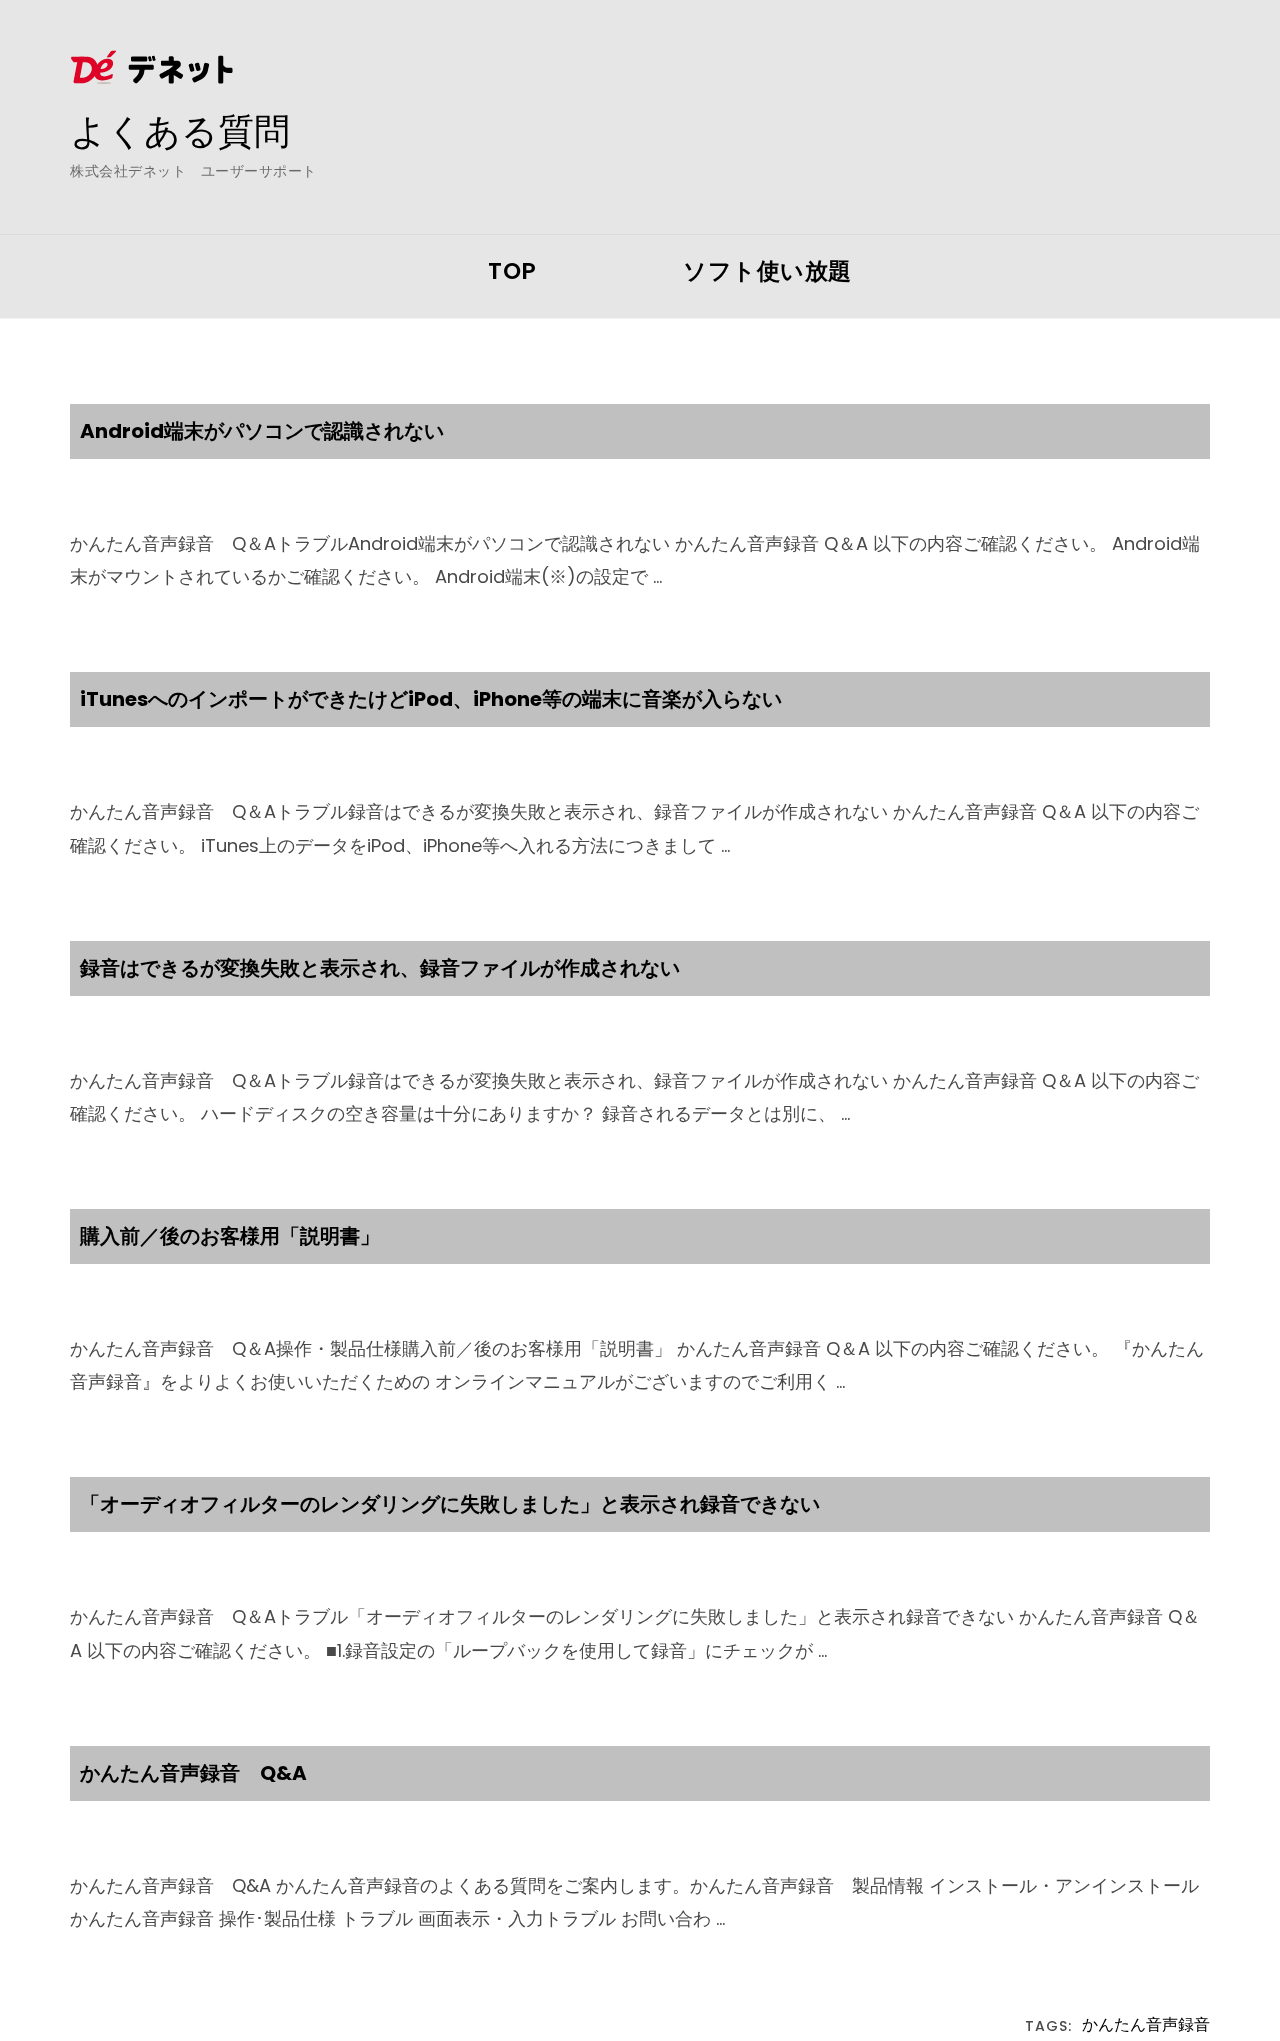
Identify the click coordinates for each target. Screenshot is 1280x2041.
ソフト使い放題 (767, 271)
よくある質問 (180, 131)
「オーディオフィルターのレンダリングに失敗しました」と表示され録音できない (450, 1504)
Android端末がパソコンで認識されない (262, 431)
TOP (512, 271)
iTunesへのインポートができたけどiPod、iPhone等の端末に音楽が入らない (431, 699)
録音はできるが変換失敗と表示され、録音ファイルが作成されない (380, 968)
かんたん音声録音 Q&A (193, 1773)
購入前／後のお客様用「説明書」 (230, 1236)
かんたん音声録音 (1146, 2025)
